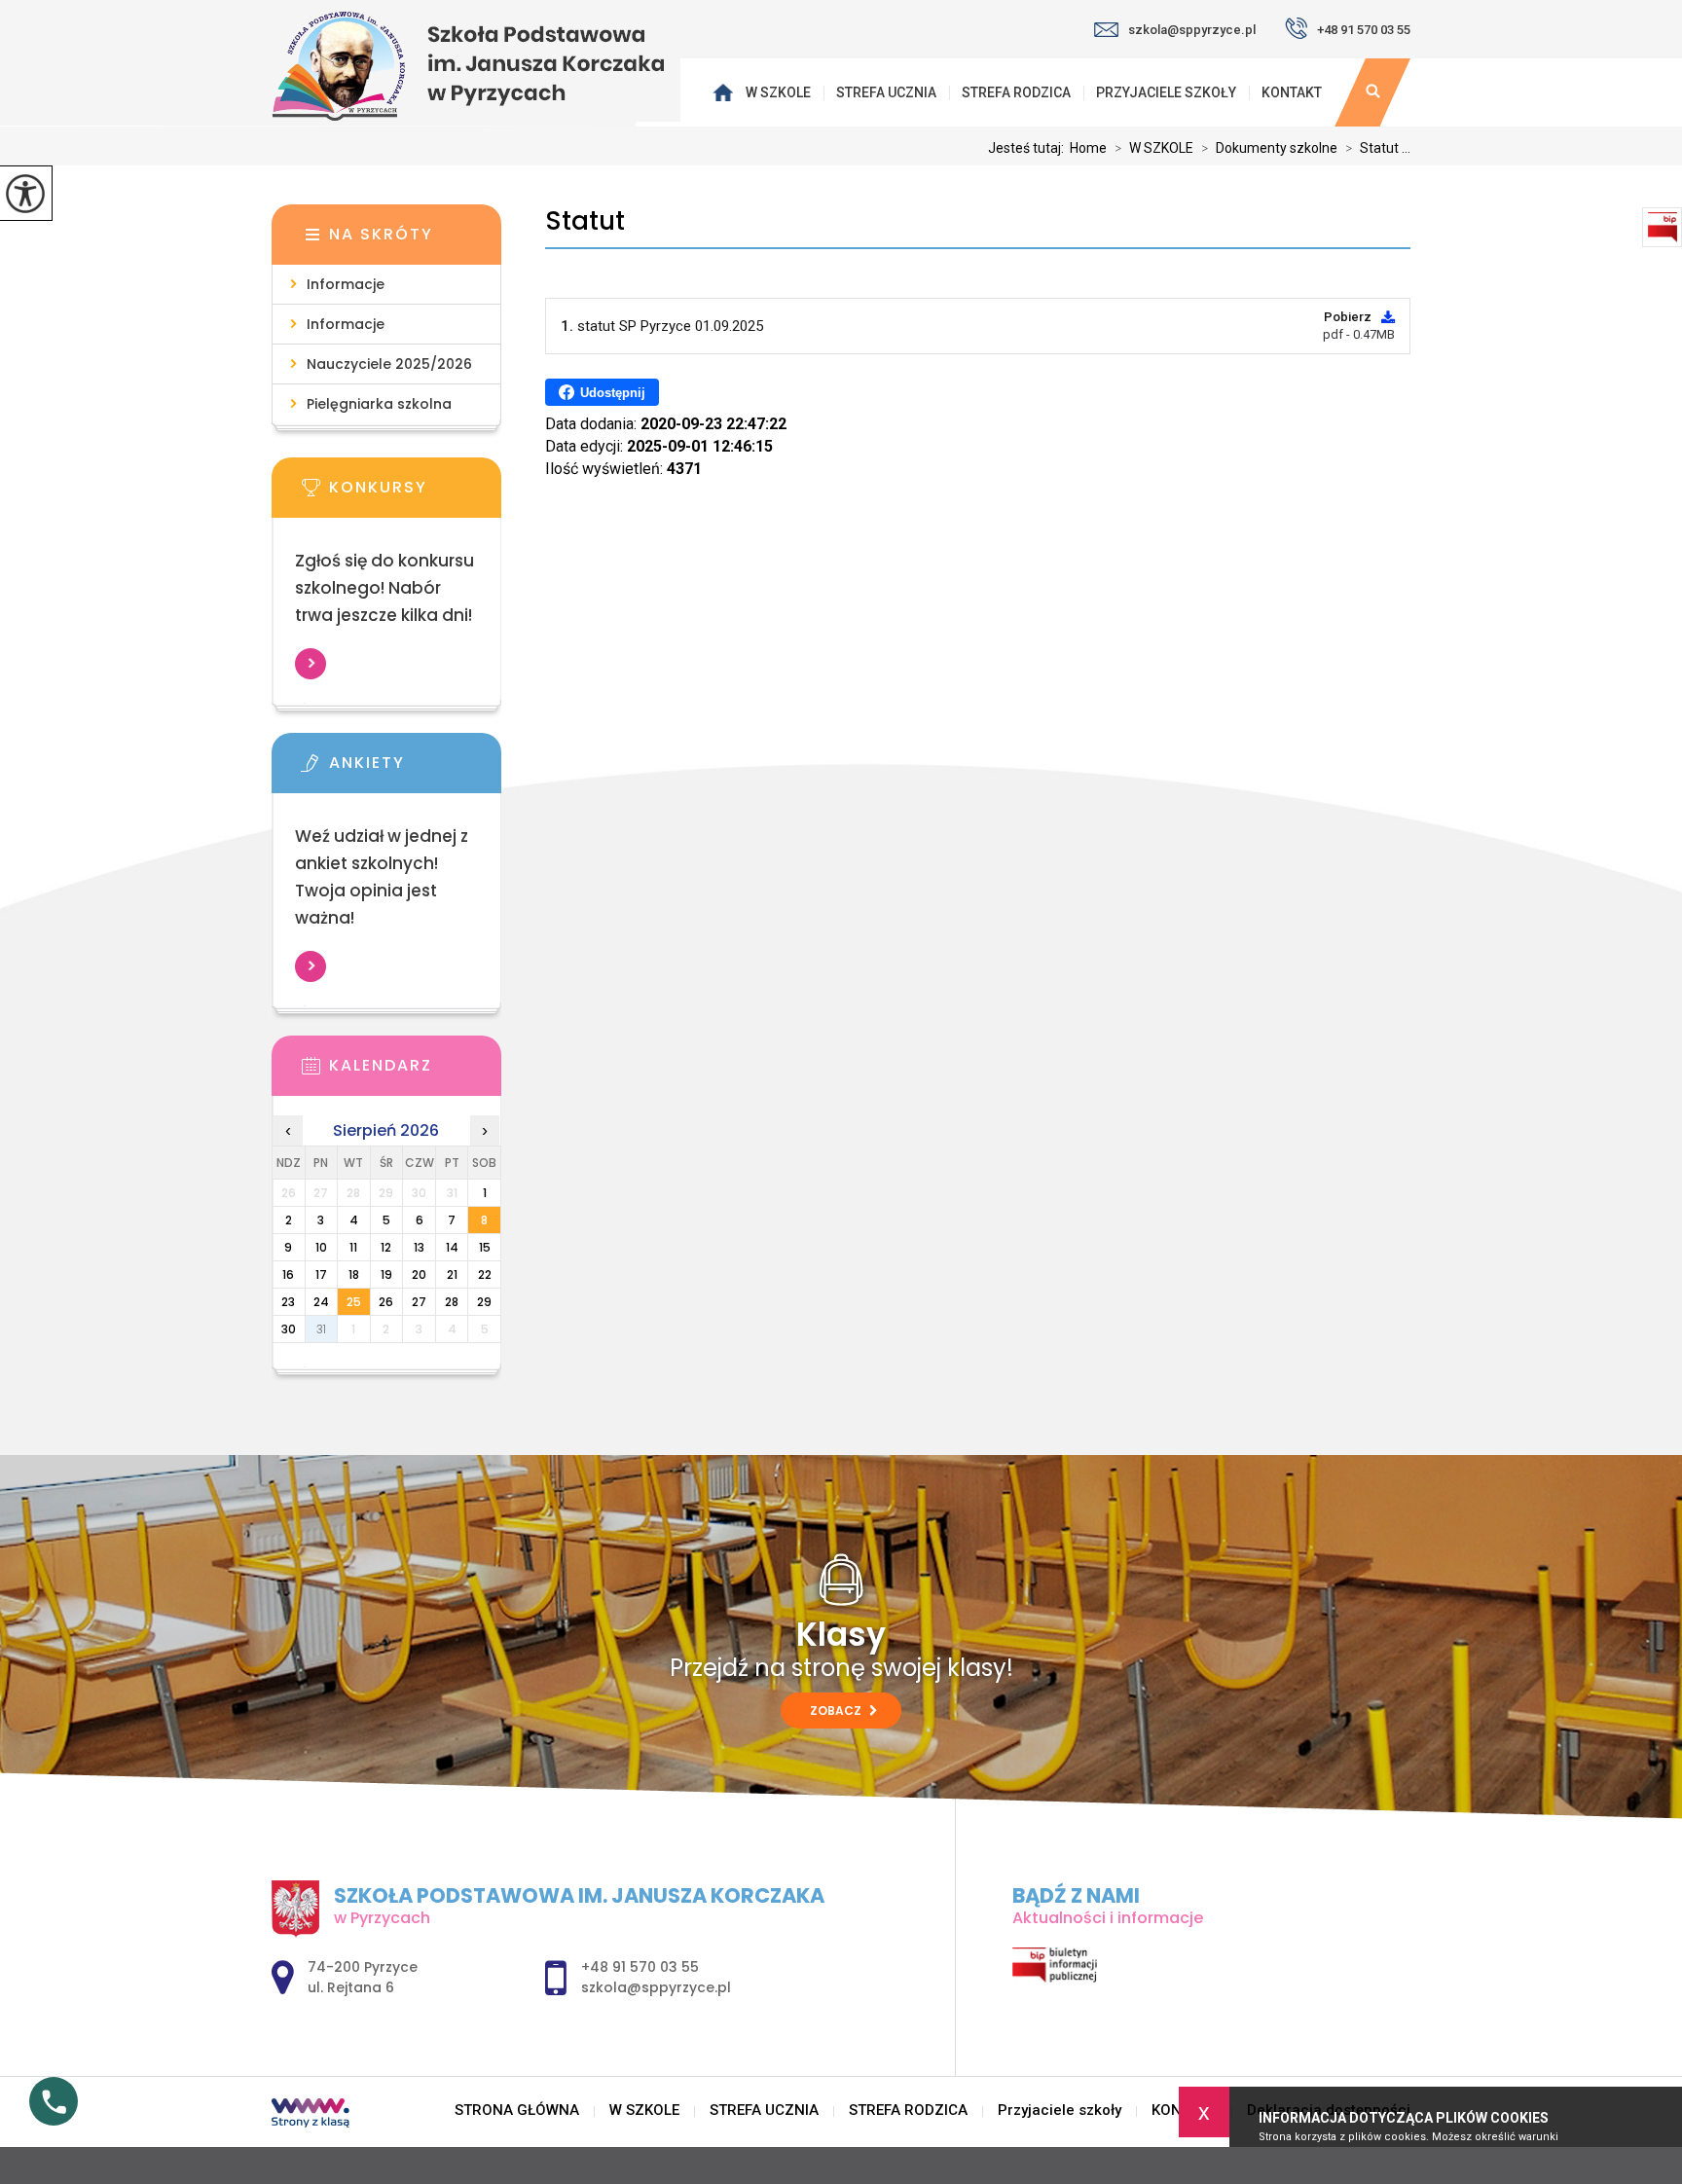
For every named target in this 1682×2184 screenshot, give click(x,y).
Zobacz (837, 1711)
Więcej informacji (311, 664)
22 (485, 1274)
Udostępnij (613, 393)
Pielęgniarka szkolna (379, 404)
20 (419, 1274)
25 (354, 1302)
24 (321, 1302)
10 (321, 1247)
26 (386, 1302)
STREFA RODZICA (1016, 92)
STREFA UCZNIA (886, 92)
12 (386, 1247)
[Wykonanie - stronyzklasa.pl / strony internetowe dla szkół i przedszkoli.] (311, 2115)
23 (288, 1302)
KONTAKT (1292, 92)
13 (419, 1247)
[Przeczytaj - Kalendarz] (416, 1072)
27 (419, 1302)
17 (321, 1274)
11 (353, 1247)
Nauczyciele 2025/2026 (389, 364)
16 (288, 1274)
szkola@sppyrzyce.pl (1192, 30)
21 (452, 1274)
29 (484, 1302)
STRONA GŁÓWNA (725, 92)
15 (485, 1247)
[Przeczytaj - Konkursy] (416, 493)
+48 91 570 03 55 (1364, 30)
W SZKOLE (778, 92)
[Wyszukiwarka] (1372, 92)
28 (452, 1302)
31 (321, 1329)
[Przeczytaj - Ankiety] (416, 769)
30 (289, 1329)
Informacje (346, 284)
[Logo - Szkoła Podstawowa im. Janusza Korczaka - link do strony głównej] (476, 66)
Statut (585, 221)
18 (354, 1274)
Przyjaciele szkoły (1166, 92)
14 (452, 1247)
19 (386, 1274)
